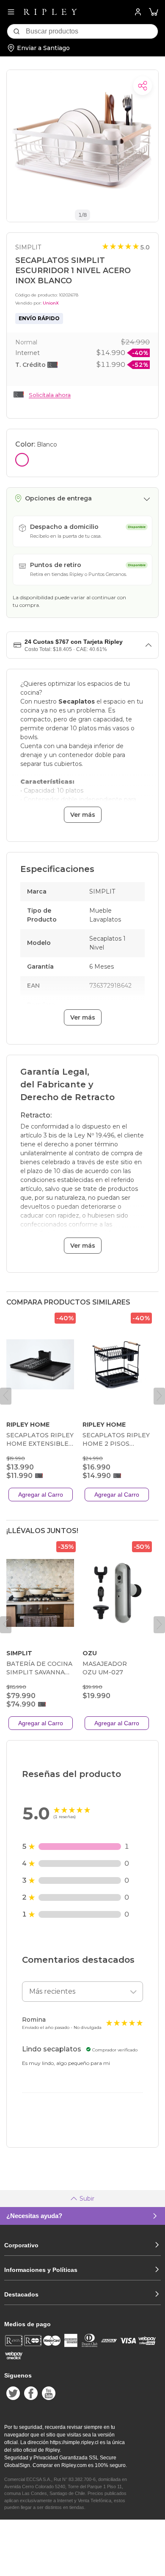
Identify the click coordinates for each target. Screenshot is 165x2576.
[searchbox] (92, 31)
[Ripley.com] (50, 12)
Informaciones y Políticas (41, 2270)
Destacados (21, 2294)
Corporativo (21, 2245)
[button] (154, 12)
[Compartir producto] (143, 86)
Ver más (83, 815)
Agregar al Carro (41, 1495)
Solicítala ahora (50, 395)
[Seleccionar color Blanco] (22, 460)
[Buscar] (16, 31)
